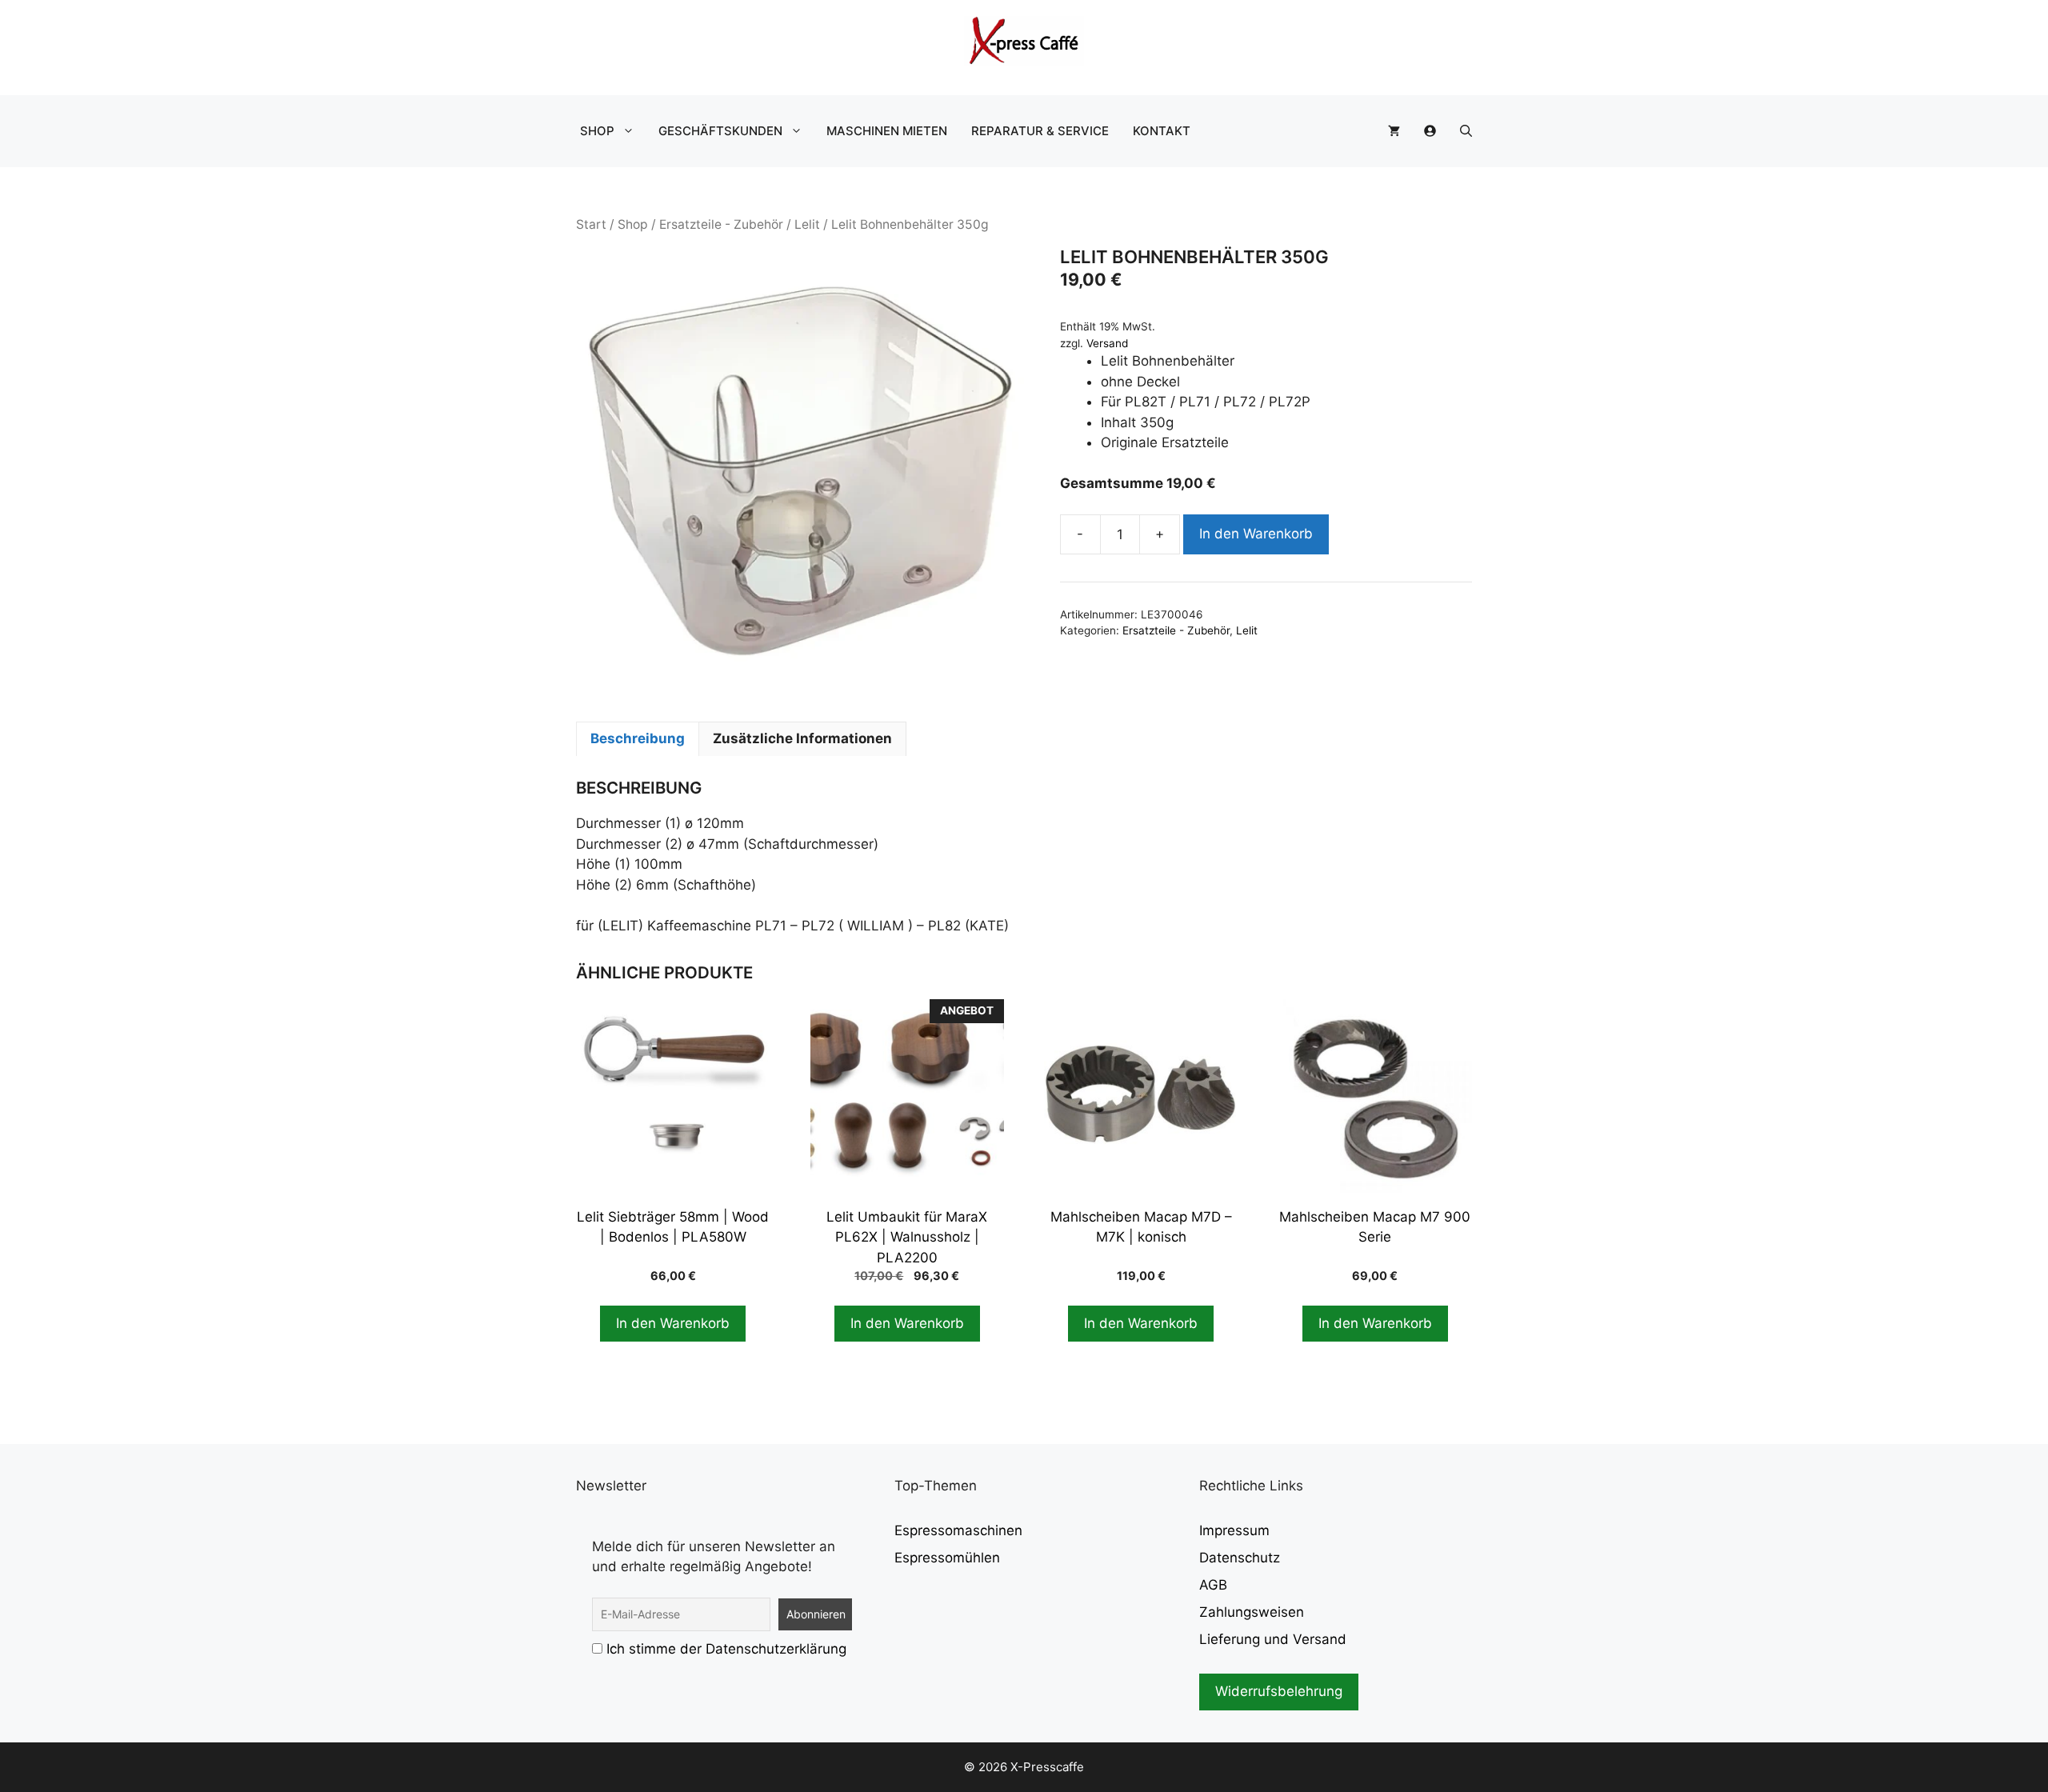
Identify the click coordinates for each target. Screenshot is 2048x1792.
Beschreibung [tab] (638, 738)
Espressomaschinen (958, 1530)
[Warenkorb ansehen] (1394, 131)
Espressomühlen (947, 1558)
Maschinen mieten (887, 131)
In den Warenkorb (1256, 534)
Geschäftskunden (720, 131)
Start (591, 224)
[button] (1466, 131)
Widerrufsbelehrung (1279, 1691)
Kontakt (1162, 131)
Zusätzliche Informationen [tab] (802, 738)
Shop (597, 131)
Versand (1107, 343)
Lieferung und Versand (1273, 1639)
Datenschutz (1240, 1558)
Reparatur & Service (1040, 131)
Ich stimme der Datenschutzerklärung (726, 1649)
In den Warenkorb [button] (673, 1323)
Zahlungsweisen (1252, 1612)
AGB (1213, 1585)
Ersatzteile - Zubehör (721, 224)
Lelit (807, 224)
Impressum (1234, 1530)
